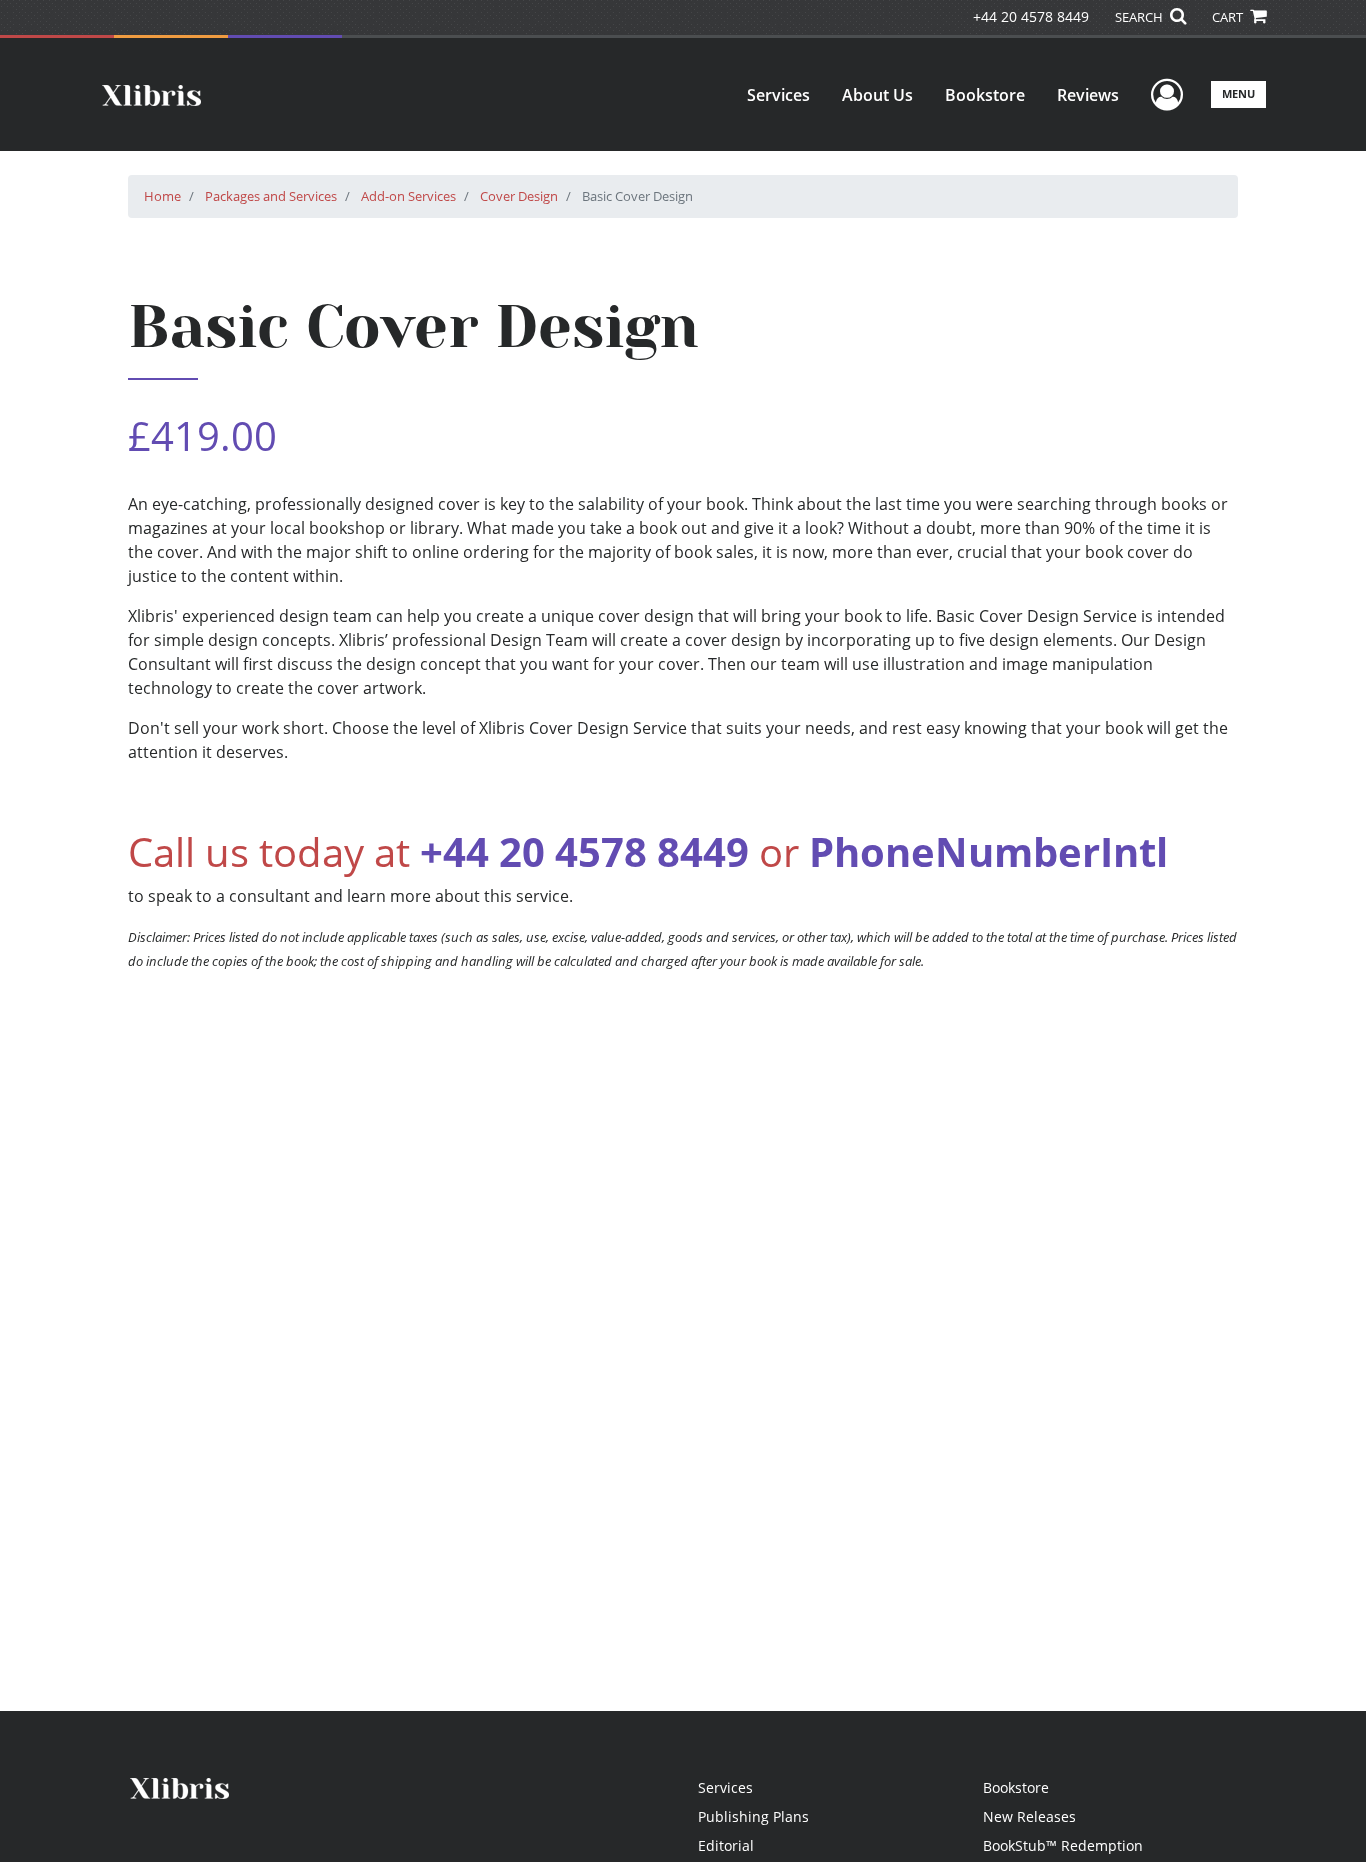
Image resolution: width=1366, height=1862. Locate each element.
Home (162, 196)
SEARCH (1140, 17)
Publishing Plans (753, 1816)
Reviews (1088, 95)
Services (778, 95)
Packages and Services (271, 196)
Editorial (726, 1845)
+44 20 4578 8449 (1031, 16)
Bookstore (985, 95)
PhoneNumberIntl (988, 851)
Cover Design (519, 196)
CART (1229, 17)
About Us (877, 95)
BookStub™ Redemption (1063, 1845)
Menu (1238, 93)
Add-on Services (408, 196)
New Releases (1029, 1816)
